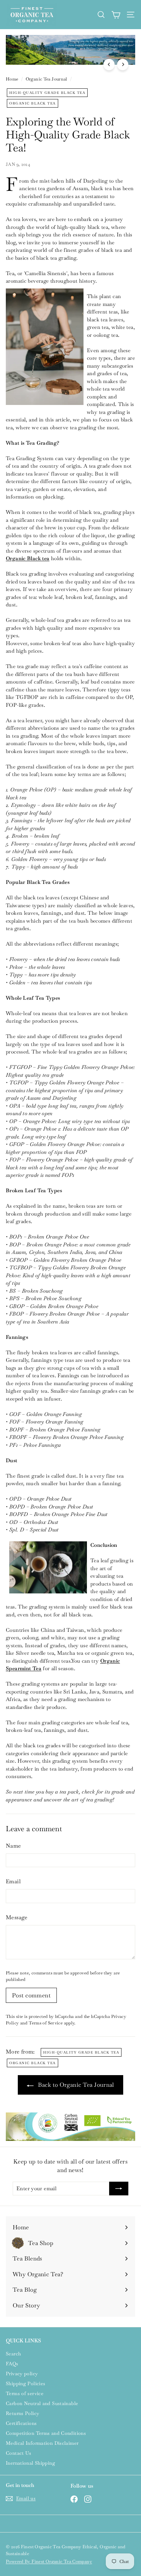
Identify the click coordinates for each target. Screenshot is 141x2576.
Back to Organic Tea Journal (75, 2085)
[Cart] (116, 15)
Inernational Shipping (30, 2463)
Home (12, 79)
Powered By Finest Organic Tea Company (49, 2561)
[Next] (123, 65)
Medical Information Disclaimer (42, 2443)
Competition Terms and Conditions (46, 2433)
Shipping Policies (25, 2383)
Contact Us (19, 2453)
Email (13, 1881)
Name (14, 1846)
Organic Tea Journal (47, 79)
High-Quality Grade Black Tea (47, 93)
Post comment (31, 1995)
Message (17, 1917)
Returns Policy (22, 2413)
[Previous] (109, 65)
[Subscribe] (119, 2189)
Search (13, 2354)
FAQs (12, 2364)
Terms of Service (46, 2023)
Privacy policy (22, 2374)
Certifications (21, 2423)
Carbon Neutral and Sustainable (42, 2403)
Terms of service (25, 2393)
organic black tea (33, 103)
